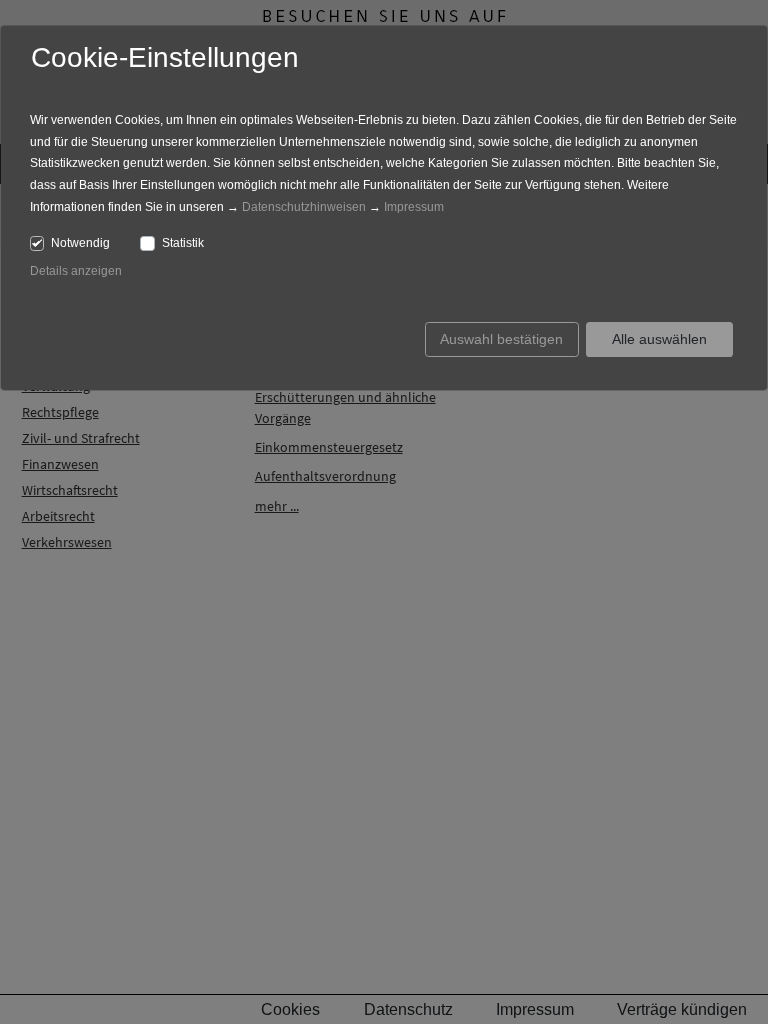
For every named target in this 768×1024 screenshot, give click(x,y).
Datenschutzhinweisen (304, 207)
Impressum (414, 207)
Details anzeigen (76, 271)
